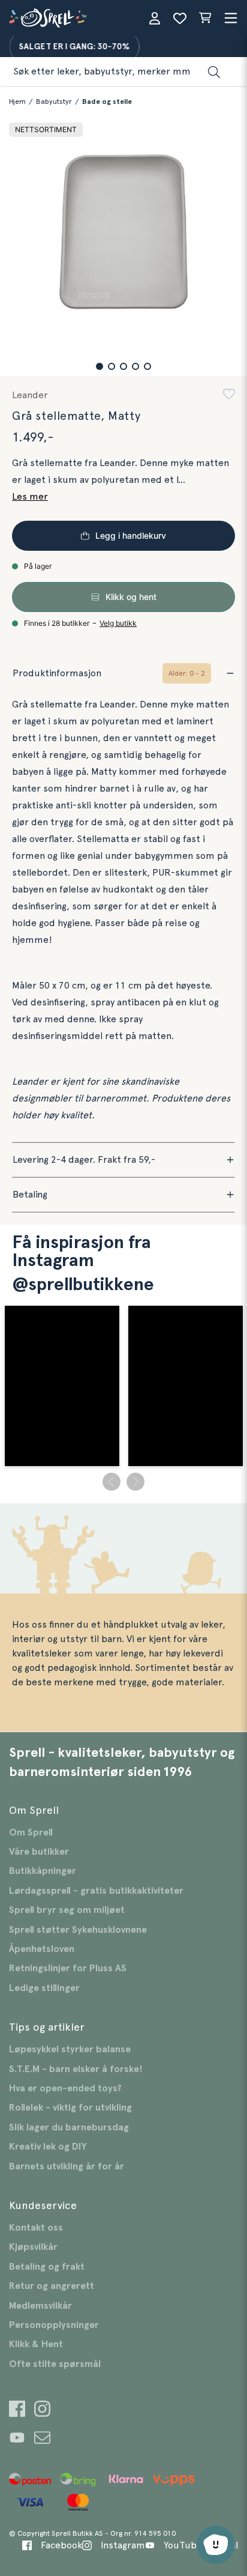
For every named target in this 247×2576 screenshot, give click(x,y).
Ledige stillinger (44, 1988)
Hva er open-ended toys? (65, 2088)
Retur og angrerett (52, 2286)
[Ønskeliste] (180, 18)
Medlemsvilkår (40, 2306)
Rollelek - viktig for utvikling (70, 2108)
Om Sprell (31, 1832)
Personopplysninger (54, 2325)
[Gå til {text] (17, 2411)
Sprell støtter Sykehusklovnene (78, 1930)
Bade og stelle (107, 102)
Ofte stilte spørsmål (55, 2364)
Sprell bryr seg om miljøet (67, 1910)
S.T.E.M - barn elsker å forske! (76, 2069)
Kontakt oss (36, 2228)
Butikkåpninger (43, 1871)
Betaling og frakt (47, 2267)
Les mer (30, 497)
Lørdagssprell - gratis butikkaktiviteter (96, 1891)
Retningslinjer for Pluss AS (68, 1968)
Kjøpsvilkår (33, 2247)
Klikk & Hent (36, 2344)
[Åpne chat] (216, 2545)
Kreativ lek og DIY (48, 2147)
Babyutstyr (54, 102)
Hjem (17, 102)
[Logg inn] (155, 18)
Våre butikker (39, 1852)
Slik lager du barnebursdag (69, 2127)
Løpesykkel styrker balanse (70, 2049)
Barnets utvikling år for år (67, 2166)
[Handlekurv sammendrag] (205, 18)
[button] (100, 366)
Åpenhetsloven (42, 1949)
